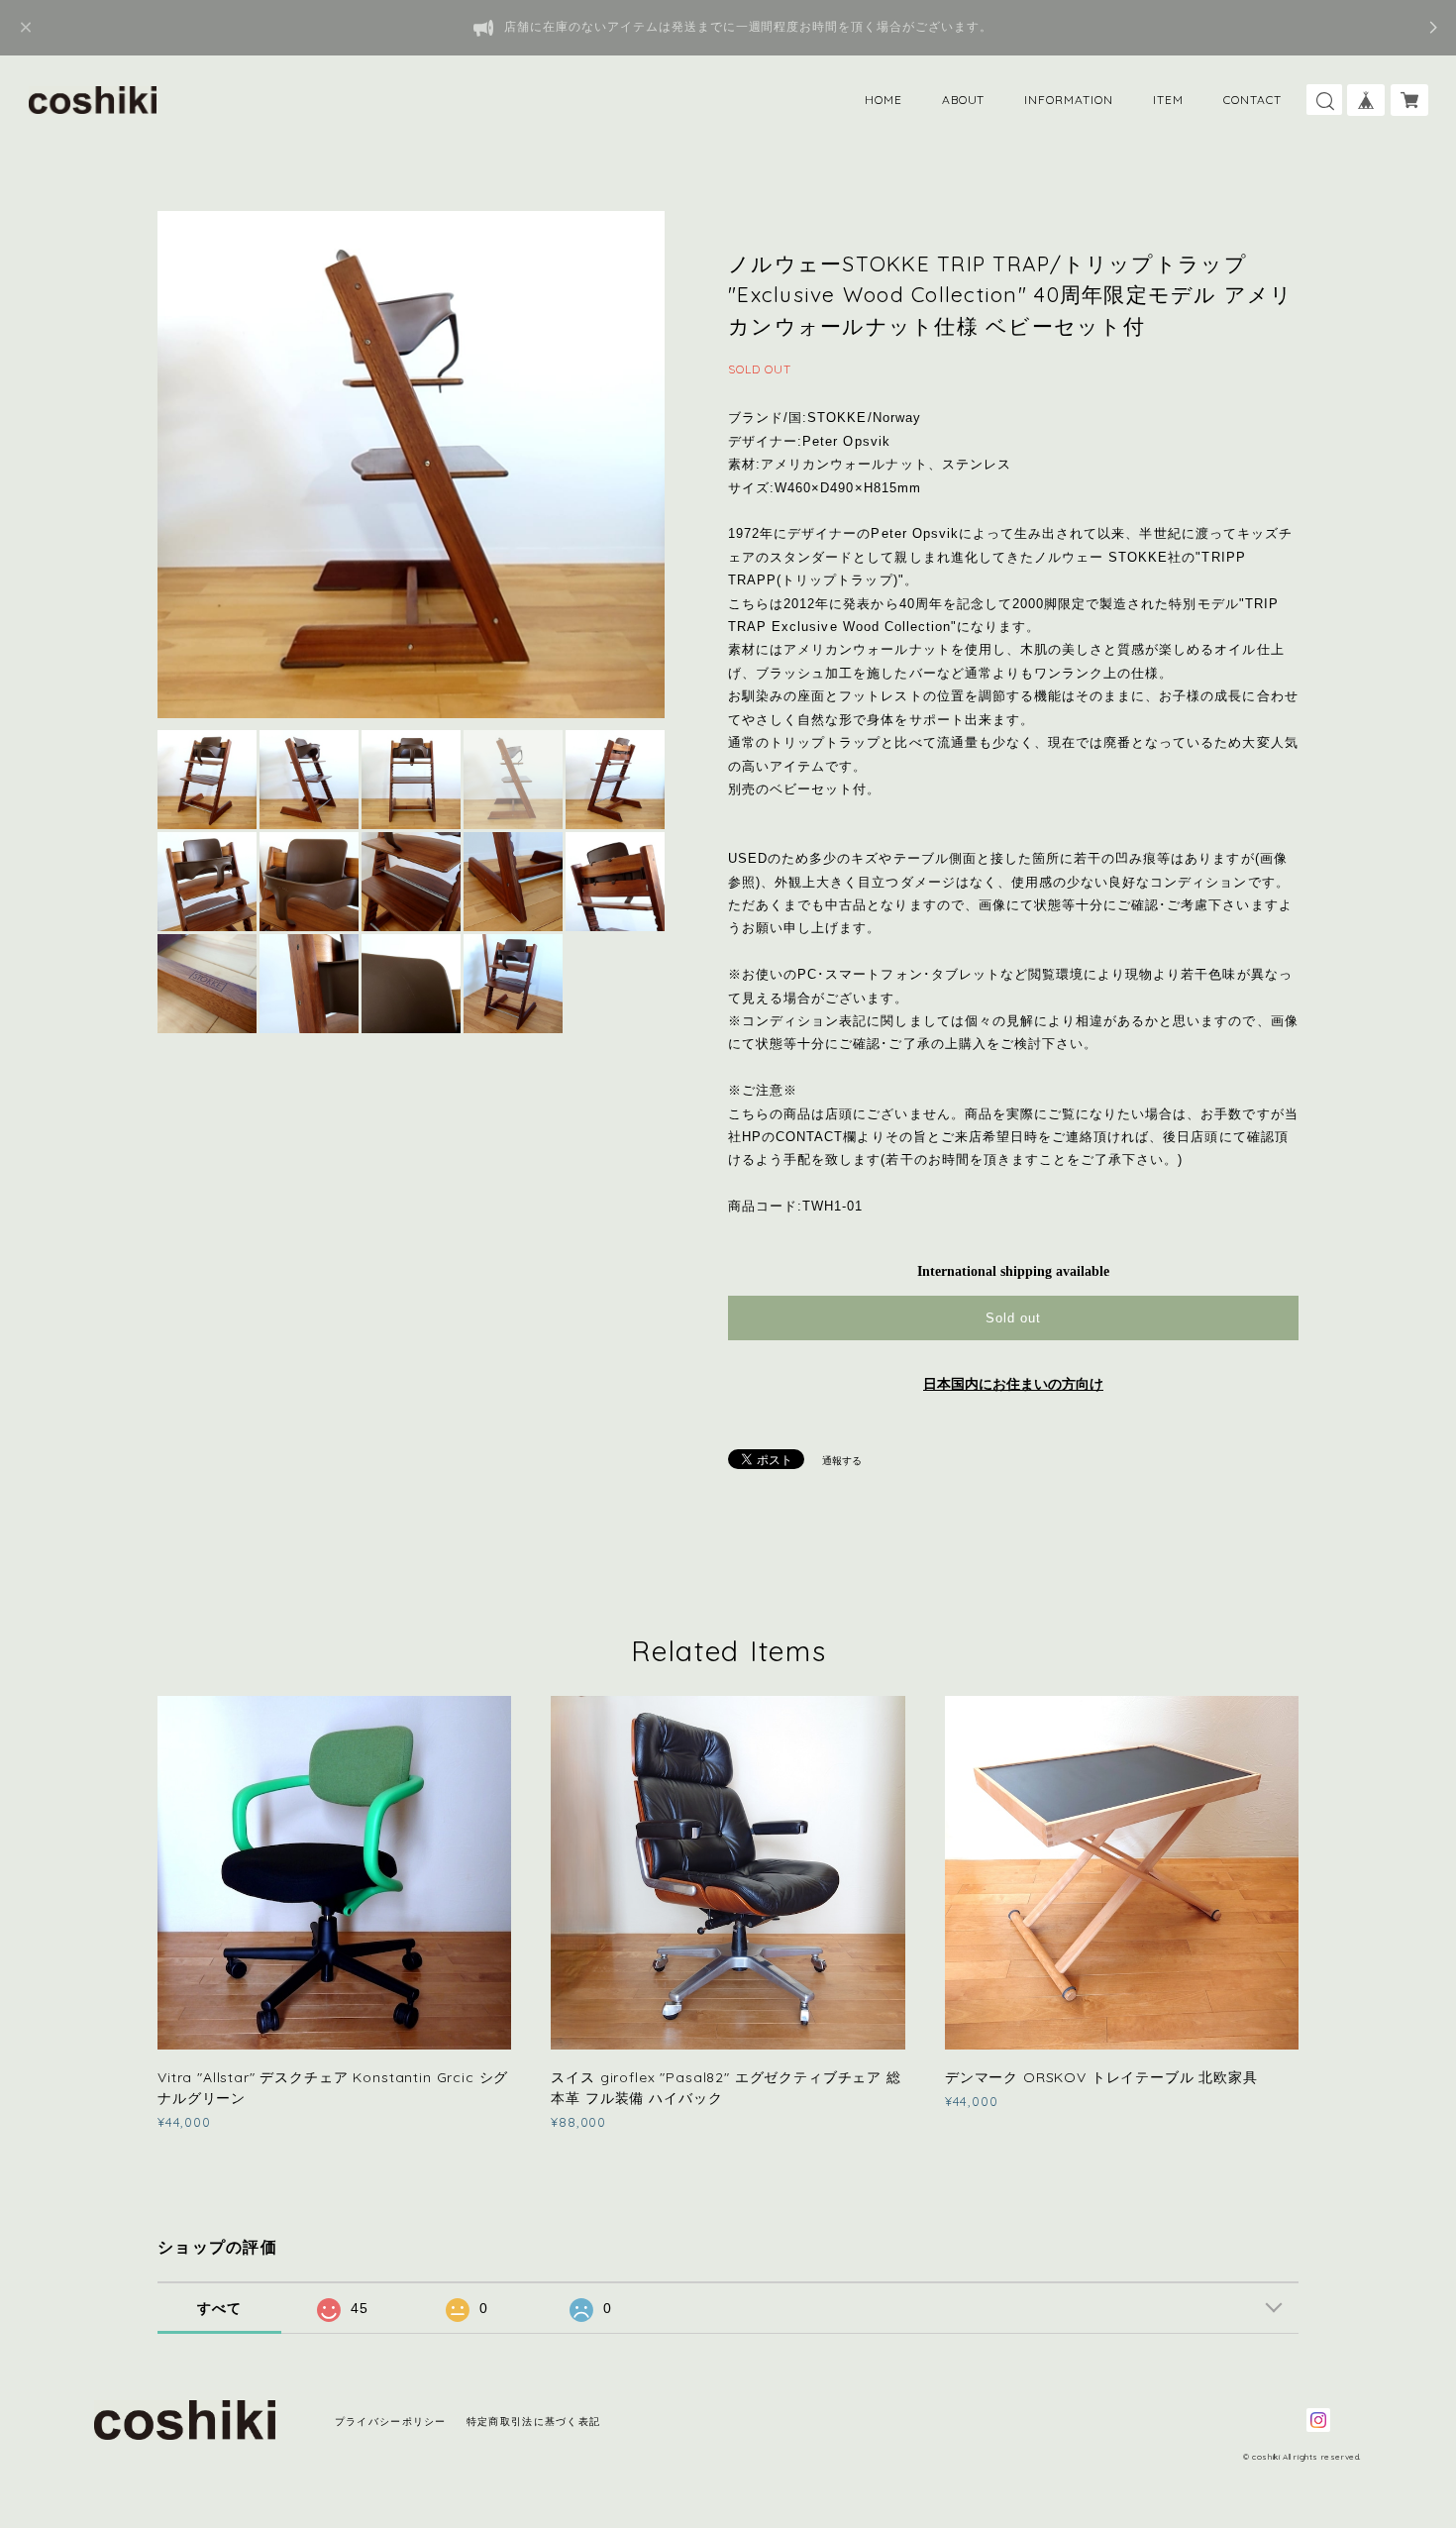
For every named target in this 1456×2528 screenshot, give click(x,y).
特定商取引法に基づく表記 (533, 2422)
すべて (220, 2308)
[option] (411, 465)
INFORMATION (1069, 100)
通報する (842, 1461)
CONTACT (1252, 100)
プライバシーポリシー (391, 2422)
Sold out (1013, 1318)
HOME (884, 100)
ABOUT (964, 100)
